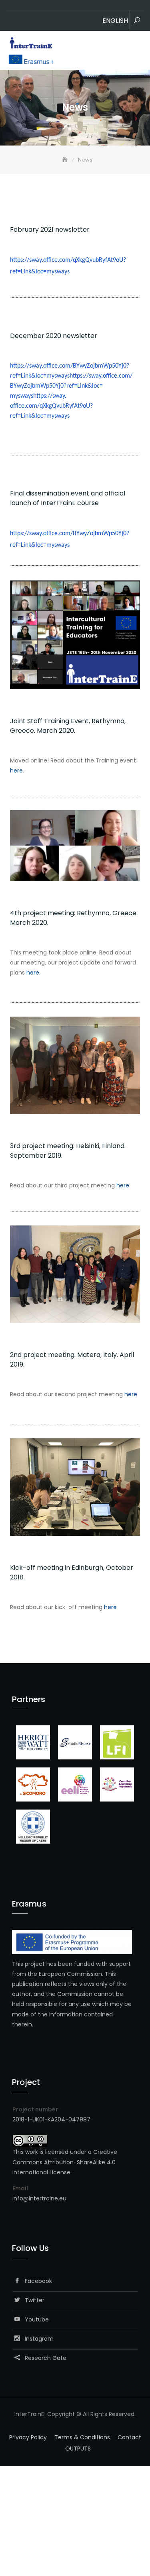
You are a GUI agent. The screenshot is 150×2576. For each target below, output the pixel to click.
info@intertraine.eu (39, 2198)
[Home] (66, 160)
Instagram (37, 2339)
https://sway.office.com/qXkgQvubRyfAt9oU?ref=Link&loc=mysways (51, 406)
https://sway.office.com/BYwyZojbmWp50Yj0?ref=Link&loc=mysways (71, 386)
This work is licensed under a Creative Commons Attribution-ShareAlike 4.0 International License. (65, 2162)
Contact (129, 2437)
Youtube (34, 2319)
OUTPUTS (78, 2449)
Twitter (32, 2300)
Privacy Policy (28, 2437)
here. (33, 973)
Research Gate (43, 2358)
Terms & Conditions (82, 2437)
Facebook (36, 2281)
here (16, 770)
